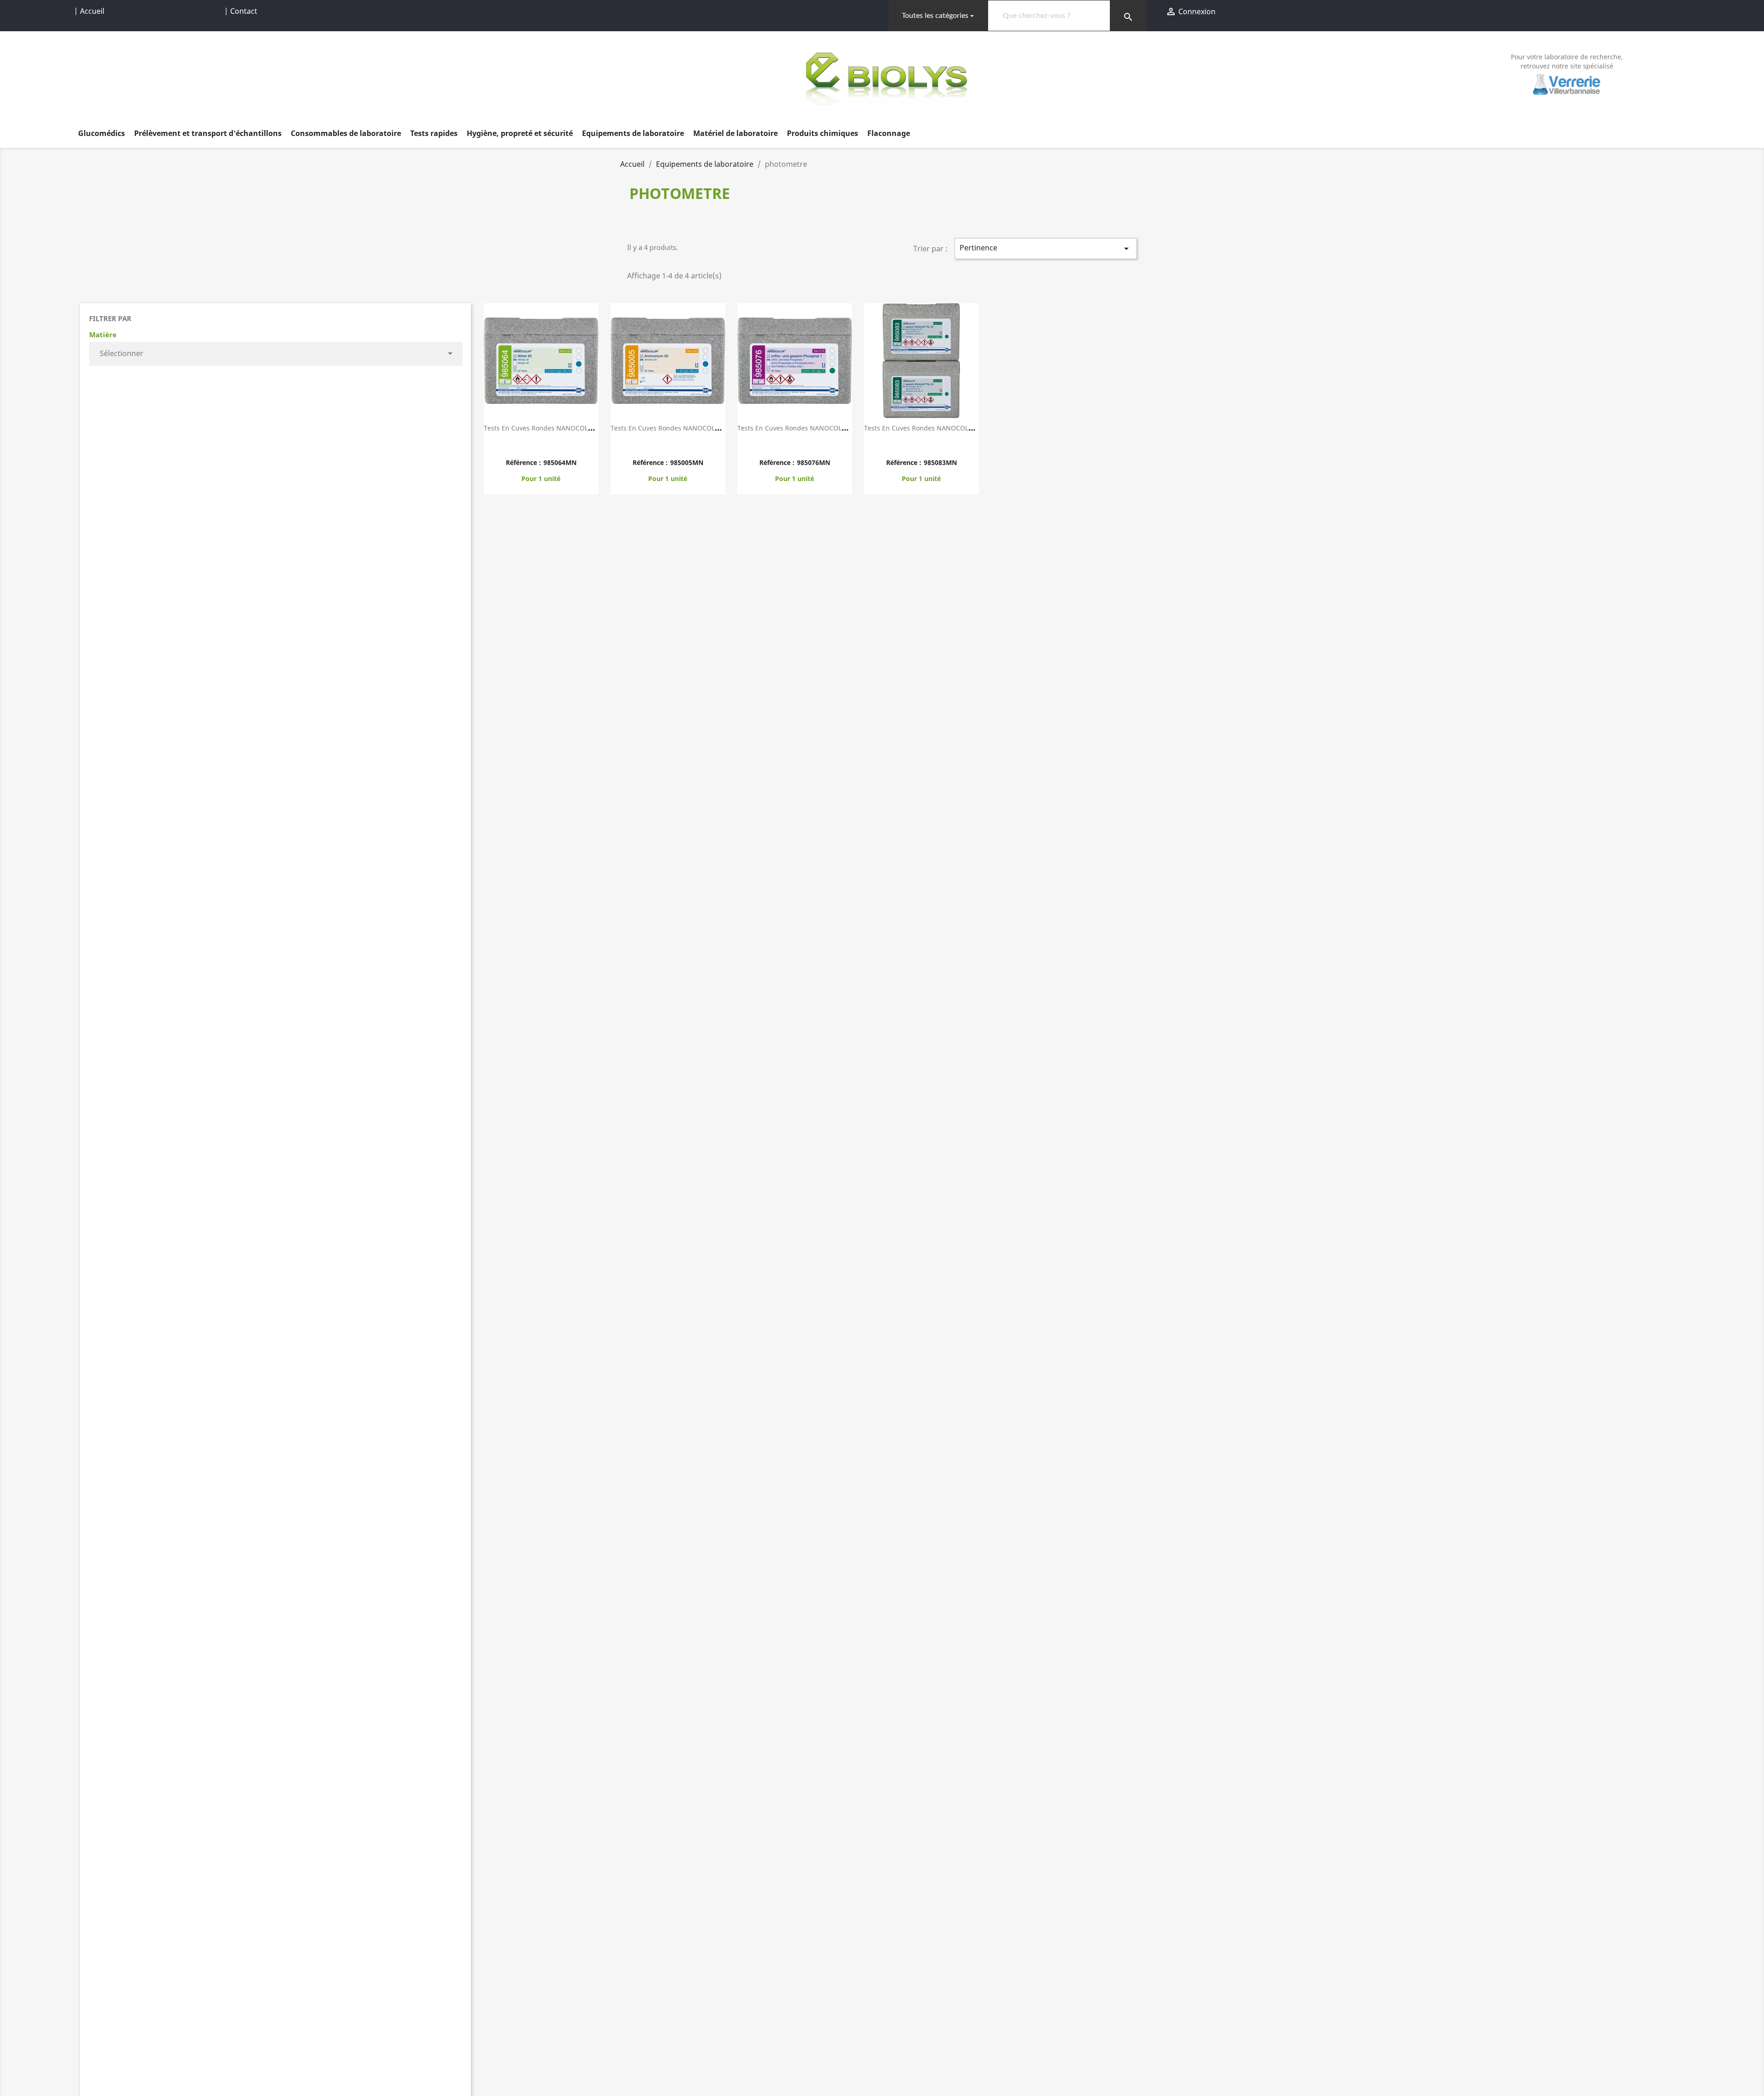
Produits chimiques (823, 133)
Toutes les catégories (935, 16)
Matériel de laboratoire (735, 133)
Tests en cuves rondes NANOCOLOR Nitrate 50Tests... (568, 428)
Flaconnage (889, 133)
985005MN (687, 462)
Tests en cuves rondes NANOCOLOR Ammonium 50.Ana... (700, 428)
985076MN (814, 462)
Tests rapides (434, 133)
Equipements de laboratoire (633, 133)
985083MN (940, 462)
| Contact (241, 11)
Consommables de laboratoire (346, 133)
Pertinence (1046, 248)
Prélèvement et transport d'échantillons (208, 133)
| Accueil (89, 11)
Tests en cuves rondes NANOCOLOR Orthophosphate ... (824, 428)
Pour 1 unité (541, 479)
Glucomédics (102, 133)
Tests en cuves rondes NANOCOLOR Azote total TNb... (949, 428)
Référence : (523, 462)
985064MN (560, 462)
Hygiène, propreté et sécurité (520, 133)
